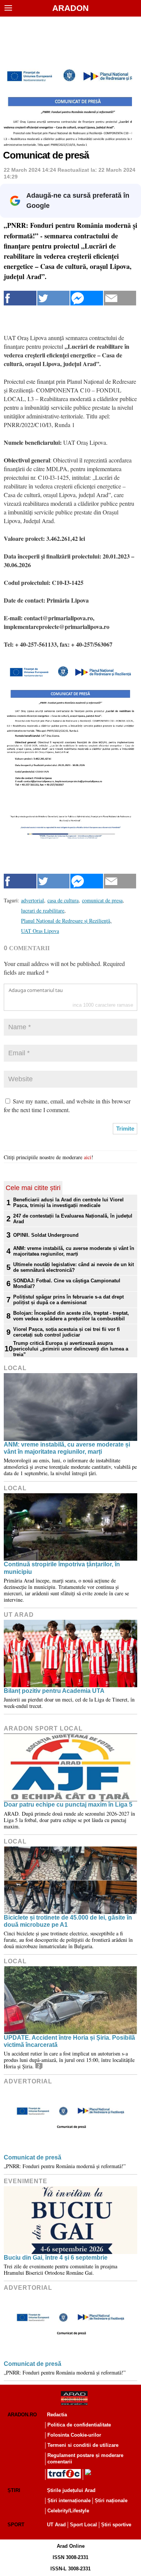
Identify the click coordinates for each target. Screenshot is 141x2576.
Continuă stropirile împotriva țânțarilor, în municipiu (62, 1568)
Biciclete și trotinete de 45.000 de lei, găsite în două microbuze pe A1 (68, 1921)
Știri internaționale (69, 2500)
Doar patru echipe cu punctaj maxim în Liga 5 (68, 1805)
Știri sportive (116, 2525)
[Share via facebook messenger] (87, 298)
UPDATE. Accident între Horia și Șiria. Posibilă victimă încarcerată (69, 2041)
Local (15, 1368)
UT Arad (19, 1615)
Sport (16, 2525)
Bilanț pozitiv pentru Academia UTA (54, 1691)
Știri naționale (111, 2500)
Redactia (57, 2415)
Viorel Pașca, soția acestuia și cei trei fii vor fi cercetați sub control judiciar (67, 1332)
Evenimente (26, 2181)
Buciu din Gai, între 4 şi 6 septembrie (56, 2258)
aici (88, 1157)
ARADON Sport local (43, 1728)
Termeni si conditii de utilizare (83, 2445)
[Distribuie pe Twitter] (54, 298)
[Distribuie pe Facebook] (20, 298)
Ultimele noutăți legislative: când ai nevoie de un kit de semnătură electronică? (74, 1267)
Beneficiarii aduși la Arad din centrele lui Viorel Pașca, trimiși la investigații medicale (68, 1203)
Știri (14, 2490)
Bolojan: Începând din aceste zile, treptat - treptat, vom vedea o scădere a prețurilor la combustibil (71, 1316)
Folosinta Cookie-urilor (74, 2435)
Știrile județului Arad (71, 2490)
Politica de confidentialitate (79, 2425)
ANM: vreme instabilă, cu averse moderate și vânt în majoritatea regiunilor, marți (74, 1251)
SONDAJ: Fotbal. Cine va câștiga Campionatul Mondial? (67, 1283)
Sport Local (83, 2525)
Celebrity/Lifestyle (68, 2511)
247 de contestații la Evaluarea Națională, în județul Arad (73, 1219)
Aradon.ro (22, 2415)
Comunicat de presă (33, 2157)
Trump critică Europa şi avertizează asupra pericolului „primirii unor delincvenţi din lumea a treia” (71, 1349)
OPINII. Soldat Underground (46, 1235)
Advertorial (28, 2081)
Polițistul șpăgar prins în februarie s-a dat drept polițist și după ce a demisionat (68, 1300)
